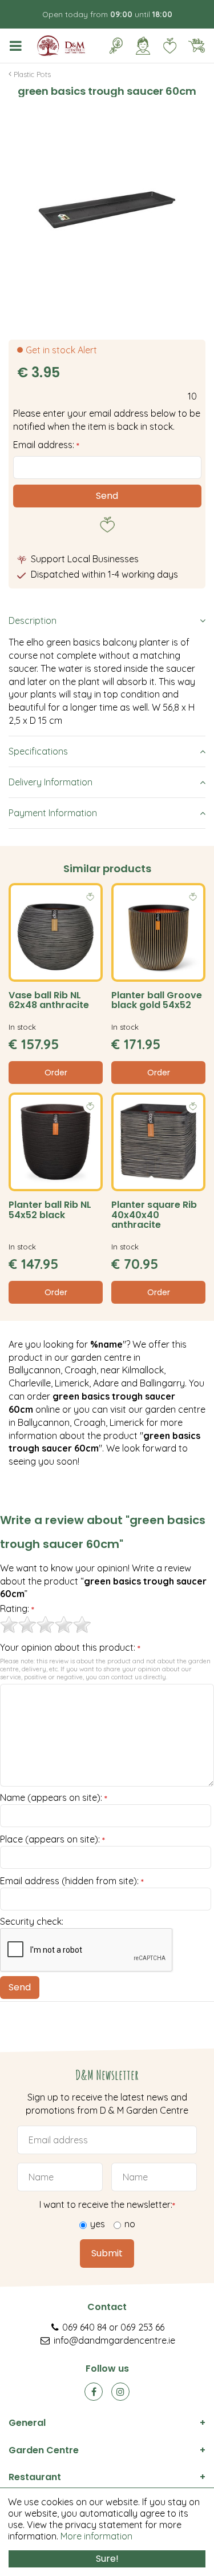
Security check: (32, 1921)
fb (94, 2392)
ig (120, 2392)
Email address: (46, 445)
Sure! (107, 2559)
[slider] (46, 1624)
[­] (18, 46)
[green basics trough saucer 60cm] (107, 210)
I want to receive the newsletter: (107, 2204)
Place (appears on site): (53, 1840)
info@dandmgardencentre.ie (114, 2340)
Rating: (17, 1609)
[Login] (143, 46)
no (130, 2224)
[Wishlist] (169, 46)
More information (96, 2536)
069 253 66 (142, 2327)
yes (98, 2224)
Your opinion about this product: (70, 1648)
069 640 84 (84, 2327)
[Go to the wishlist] (165, 46)
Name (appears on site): (54, 1798)
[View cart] (196, 46)
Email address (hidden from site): (72, 1881)
